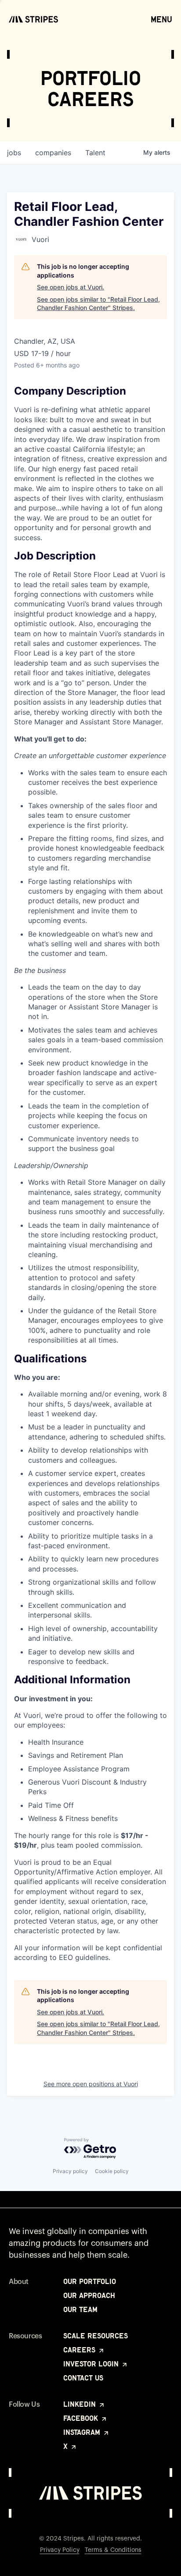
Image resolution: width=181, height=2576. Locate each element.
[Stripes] (33, 19)
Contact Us (83, 2378)
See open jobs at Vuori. (71, 287)
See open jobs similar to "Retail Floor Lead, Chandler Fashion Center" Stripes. (98, 304)
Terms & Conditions (113, 2550)
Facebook (82, 2418)
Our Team (80, 2309)
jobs (14, 153)
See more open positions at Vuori (91, 2084)
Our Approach (89, 2295)
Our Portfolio (90, 2281)
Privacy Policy (60, 2550)
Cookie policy (112, 2171)
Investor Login (92, 2364)
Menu (161, 19)
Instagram (83, 2432)
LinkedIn (81, 2404)
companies (53, 153)
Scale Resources (96, 2336)
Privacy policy (70, 2171)
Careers (80, 2350)
